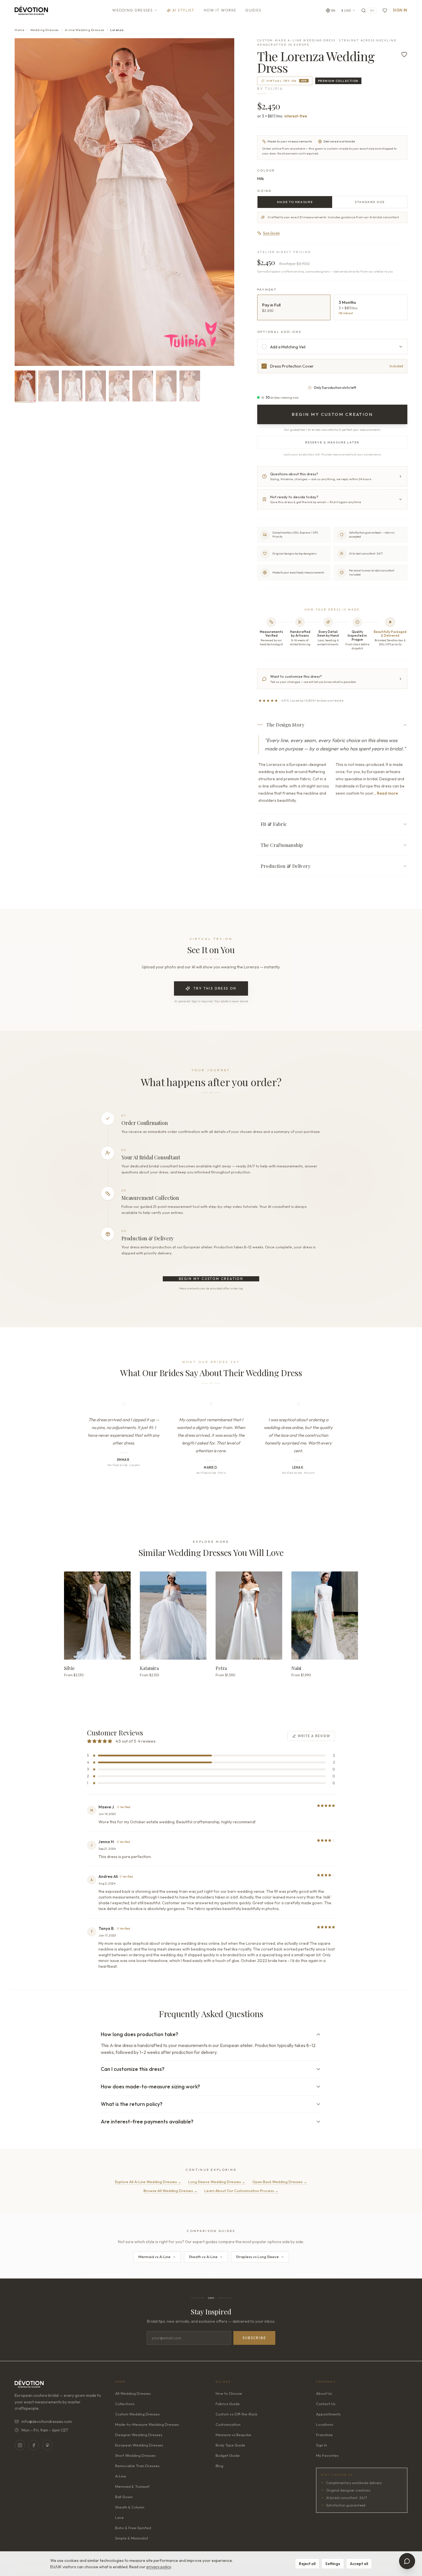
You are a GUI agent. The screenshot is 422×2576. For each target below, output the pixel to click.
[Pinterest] (47, 2445)
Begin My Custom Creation (211, 1279)
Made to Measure (295, 202)
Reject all (307, 2564)
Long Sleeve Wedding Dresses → (217, 2182)
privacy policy (159, 2567)
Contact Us (326, 2404)
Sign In (400, 10)
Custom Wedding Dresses (137, 2414)
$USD (346, 10)
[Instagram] (20, 2445)
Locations (325, 2424)
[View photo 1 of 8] (25, 386)
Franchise (324, 2435)
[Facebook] (34, 2445)
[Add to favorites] (404, 55)
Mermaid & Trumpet (132, 2486)
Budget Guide (228, 2455)
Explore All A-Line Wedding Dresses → (148, 2182)
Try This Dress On (215, 988)
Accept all (359, 2564)
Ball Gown (124, 2497)
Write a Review (314, 1736)
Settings (333, 2564)
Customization (228, 2424)
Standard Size (370, 202)
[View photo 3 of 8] (72, 386)
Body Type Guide (230, 2445)
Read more (387, 793)
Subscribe (254, 2338)
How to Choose (229, 2393)
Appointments (328, 2414)
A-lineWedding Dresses (85, 30)
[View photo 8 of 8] (190, 386)
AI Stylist (183, 10)
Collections (125, 2404)
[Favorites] (385, 10)
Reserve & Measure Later (332, 442)
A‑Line (121, 2476)
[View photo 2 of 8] (49, 386)
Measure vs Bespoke (233, 2435)
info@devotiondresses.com (47, 2421)
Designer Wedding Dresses (139, 2435)
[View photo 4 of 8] (96, 386)
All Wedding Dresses (133, 2393)
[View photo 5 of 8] (119, 386)
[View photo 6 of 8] (143, 386)
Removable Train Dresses (137, 2466)
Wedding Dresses (133, 10)
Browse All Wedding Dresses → (171, 2191)
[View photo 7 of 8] (166, 386)
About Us (324, 2393)
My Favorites (327, 2455)
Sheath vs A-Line (203, 2257)
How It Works (220, 10)
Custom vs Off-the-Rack (236, 2414)
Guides (253, 10)
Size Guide (271, 233)
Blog (219, 2466)
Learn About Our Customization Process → (241, 2191)
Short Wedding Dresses (135, 2455)
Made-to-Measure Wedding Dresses (147, 2424)
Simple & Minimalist (132, 2538)
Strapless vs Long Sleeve (257, 2257)
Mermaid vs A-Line (154, 2257)
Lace (119, 2517)
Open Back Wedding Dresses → (280, 2182)
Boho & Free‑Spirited (133, 2528)
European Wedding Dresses (139, 2445)
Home (19, 30)
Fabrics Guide (228, 2404)
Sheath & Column (130, 2507)
